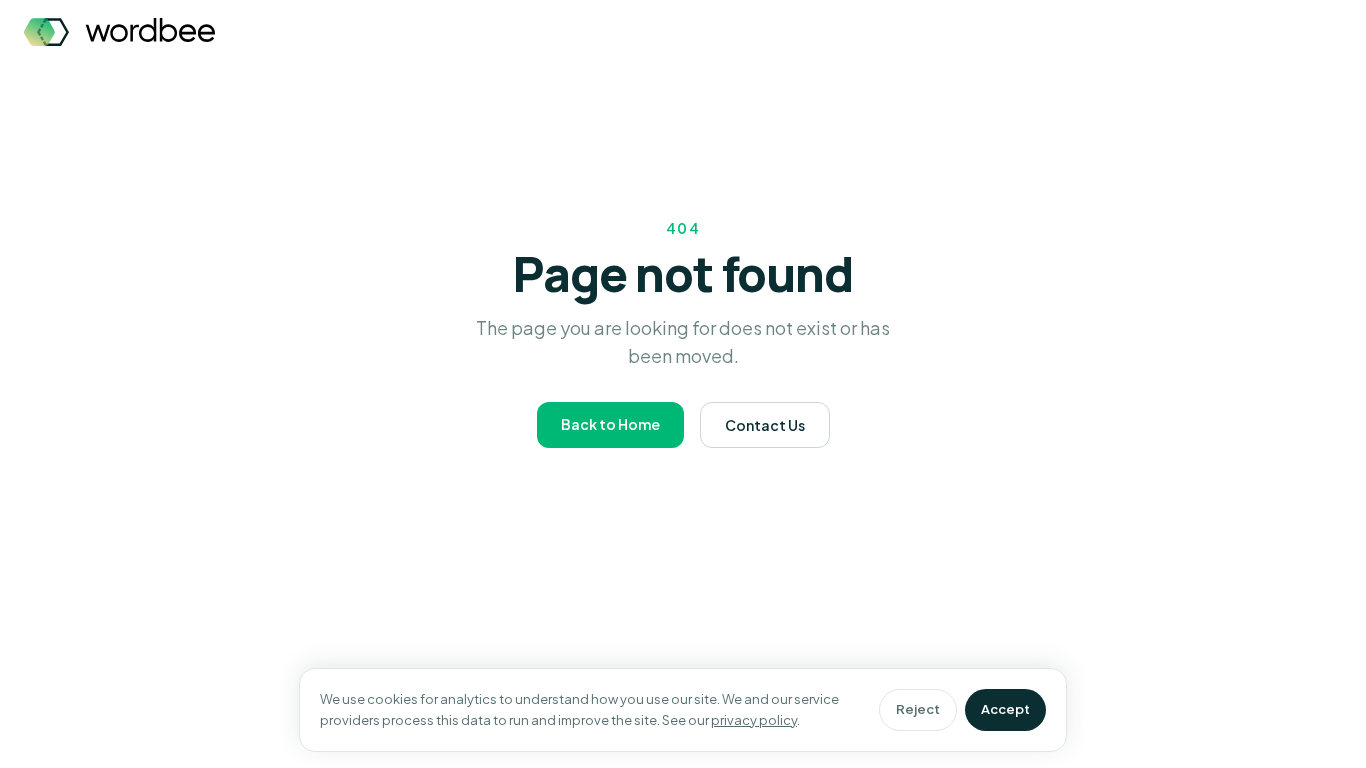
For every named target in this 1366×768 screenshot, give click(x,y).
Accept (1005, 709)
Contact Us (765, 425)
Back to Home (610, 424)
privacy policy (754, 720)
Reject (918, 709)
